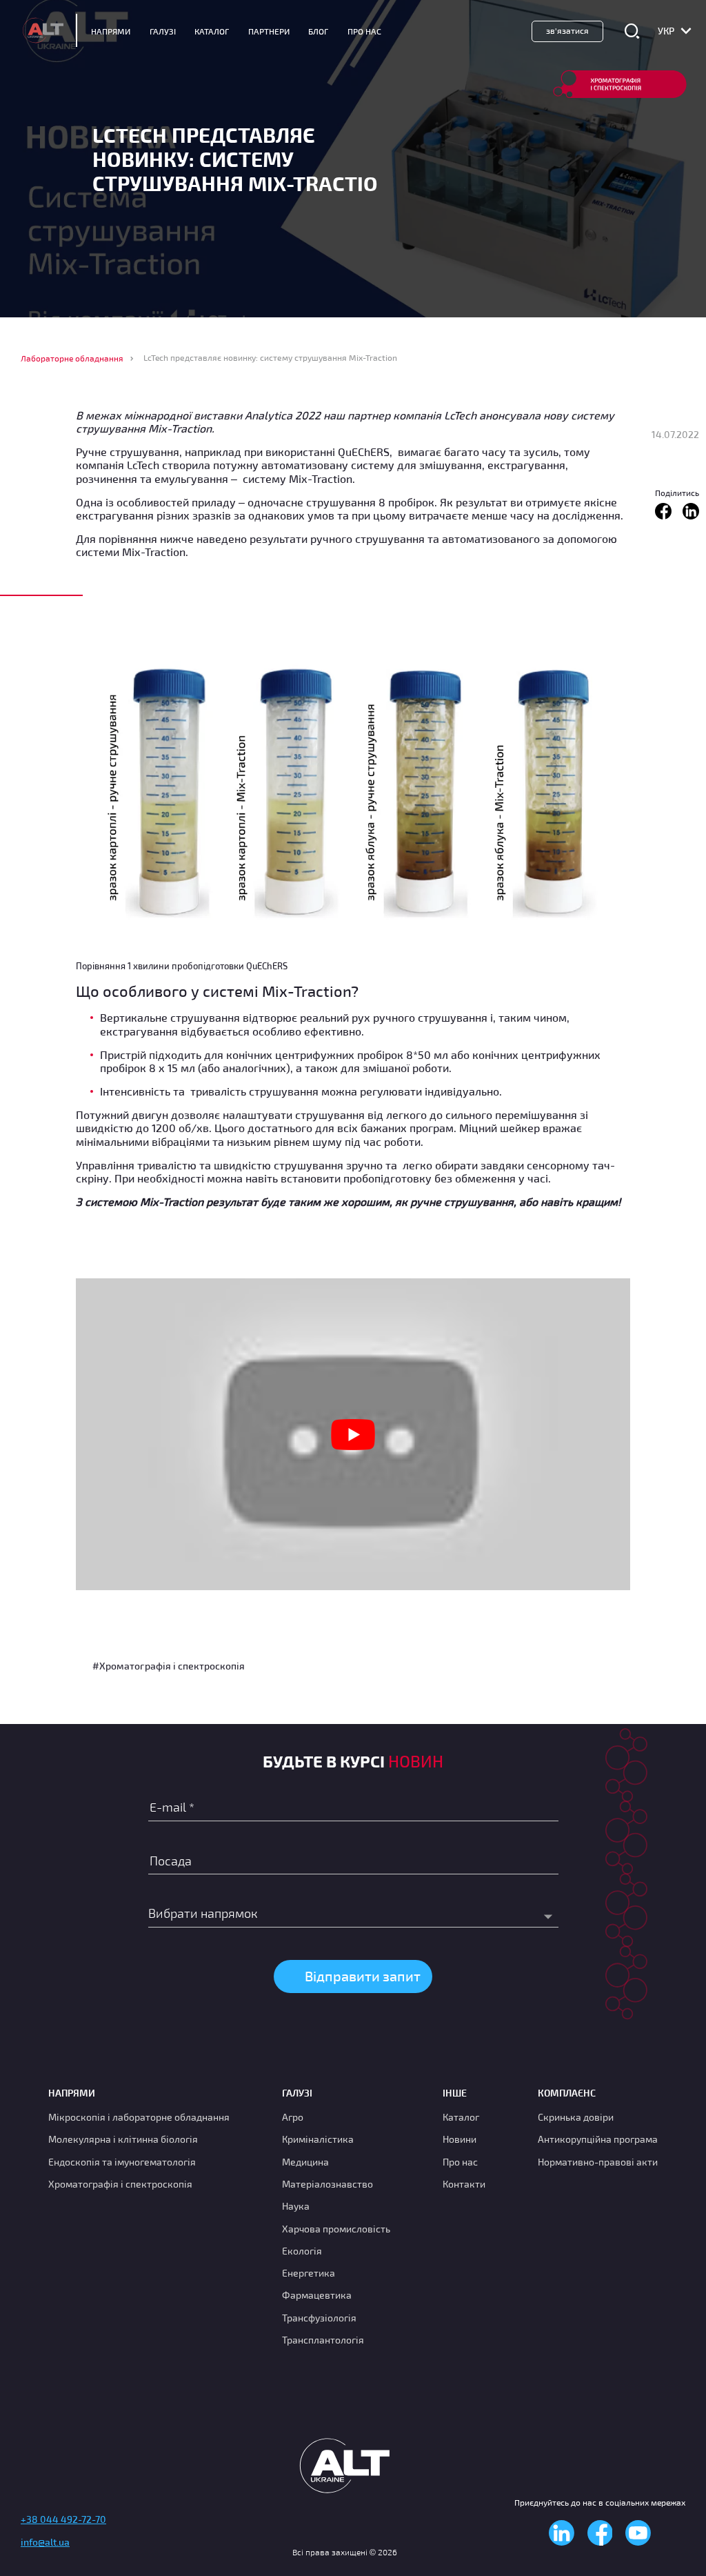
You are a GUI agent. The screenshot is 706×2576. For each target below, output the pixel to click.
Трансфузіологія (319, 2318)
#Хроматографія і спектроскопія (169, 1666)
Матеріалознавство (327, 2184)
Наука (296, 2206)
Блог (318, 31)
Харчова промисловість (336, 2229)
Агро (293, 2117)
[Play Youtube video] (353, 1434)
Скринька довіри (576, 2117)
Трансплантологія (323, 2340)
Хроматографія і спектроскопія (120, 2184)
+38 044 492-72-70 (63, 2519)
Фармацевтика (317, 2295)
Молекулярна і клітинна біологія (123, 2139)
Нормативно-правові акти (598, 2162)
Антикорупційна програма (598, 2139)
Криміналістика (318, 2139)
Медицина (305, 2162)
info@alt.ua (45, 2542)
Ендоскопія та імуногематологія (122, 2162)
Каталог (212, 31)
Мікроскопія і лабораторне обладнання (139, 2117)
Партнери (269, 31)
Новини (460, 2139)
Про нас (460, 2162)
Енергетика (309, 2273)
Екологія (302, 2251)
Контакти (464, 2184)
